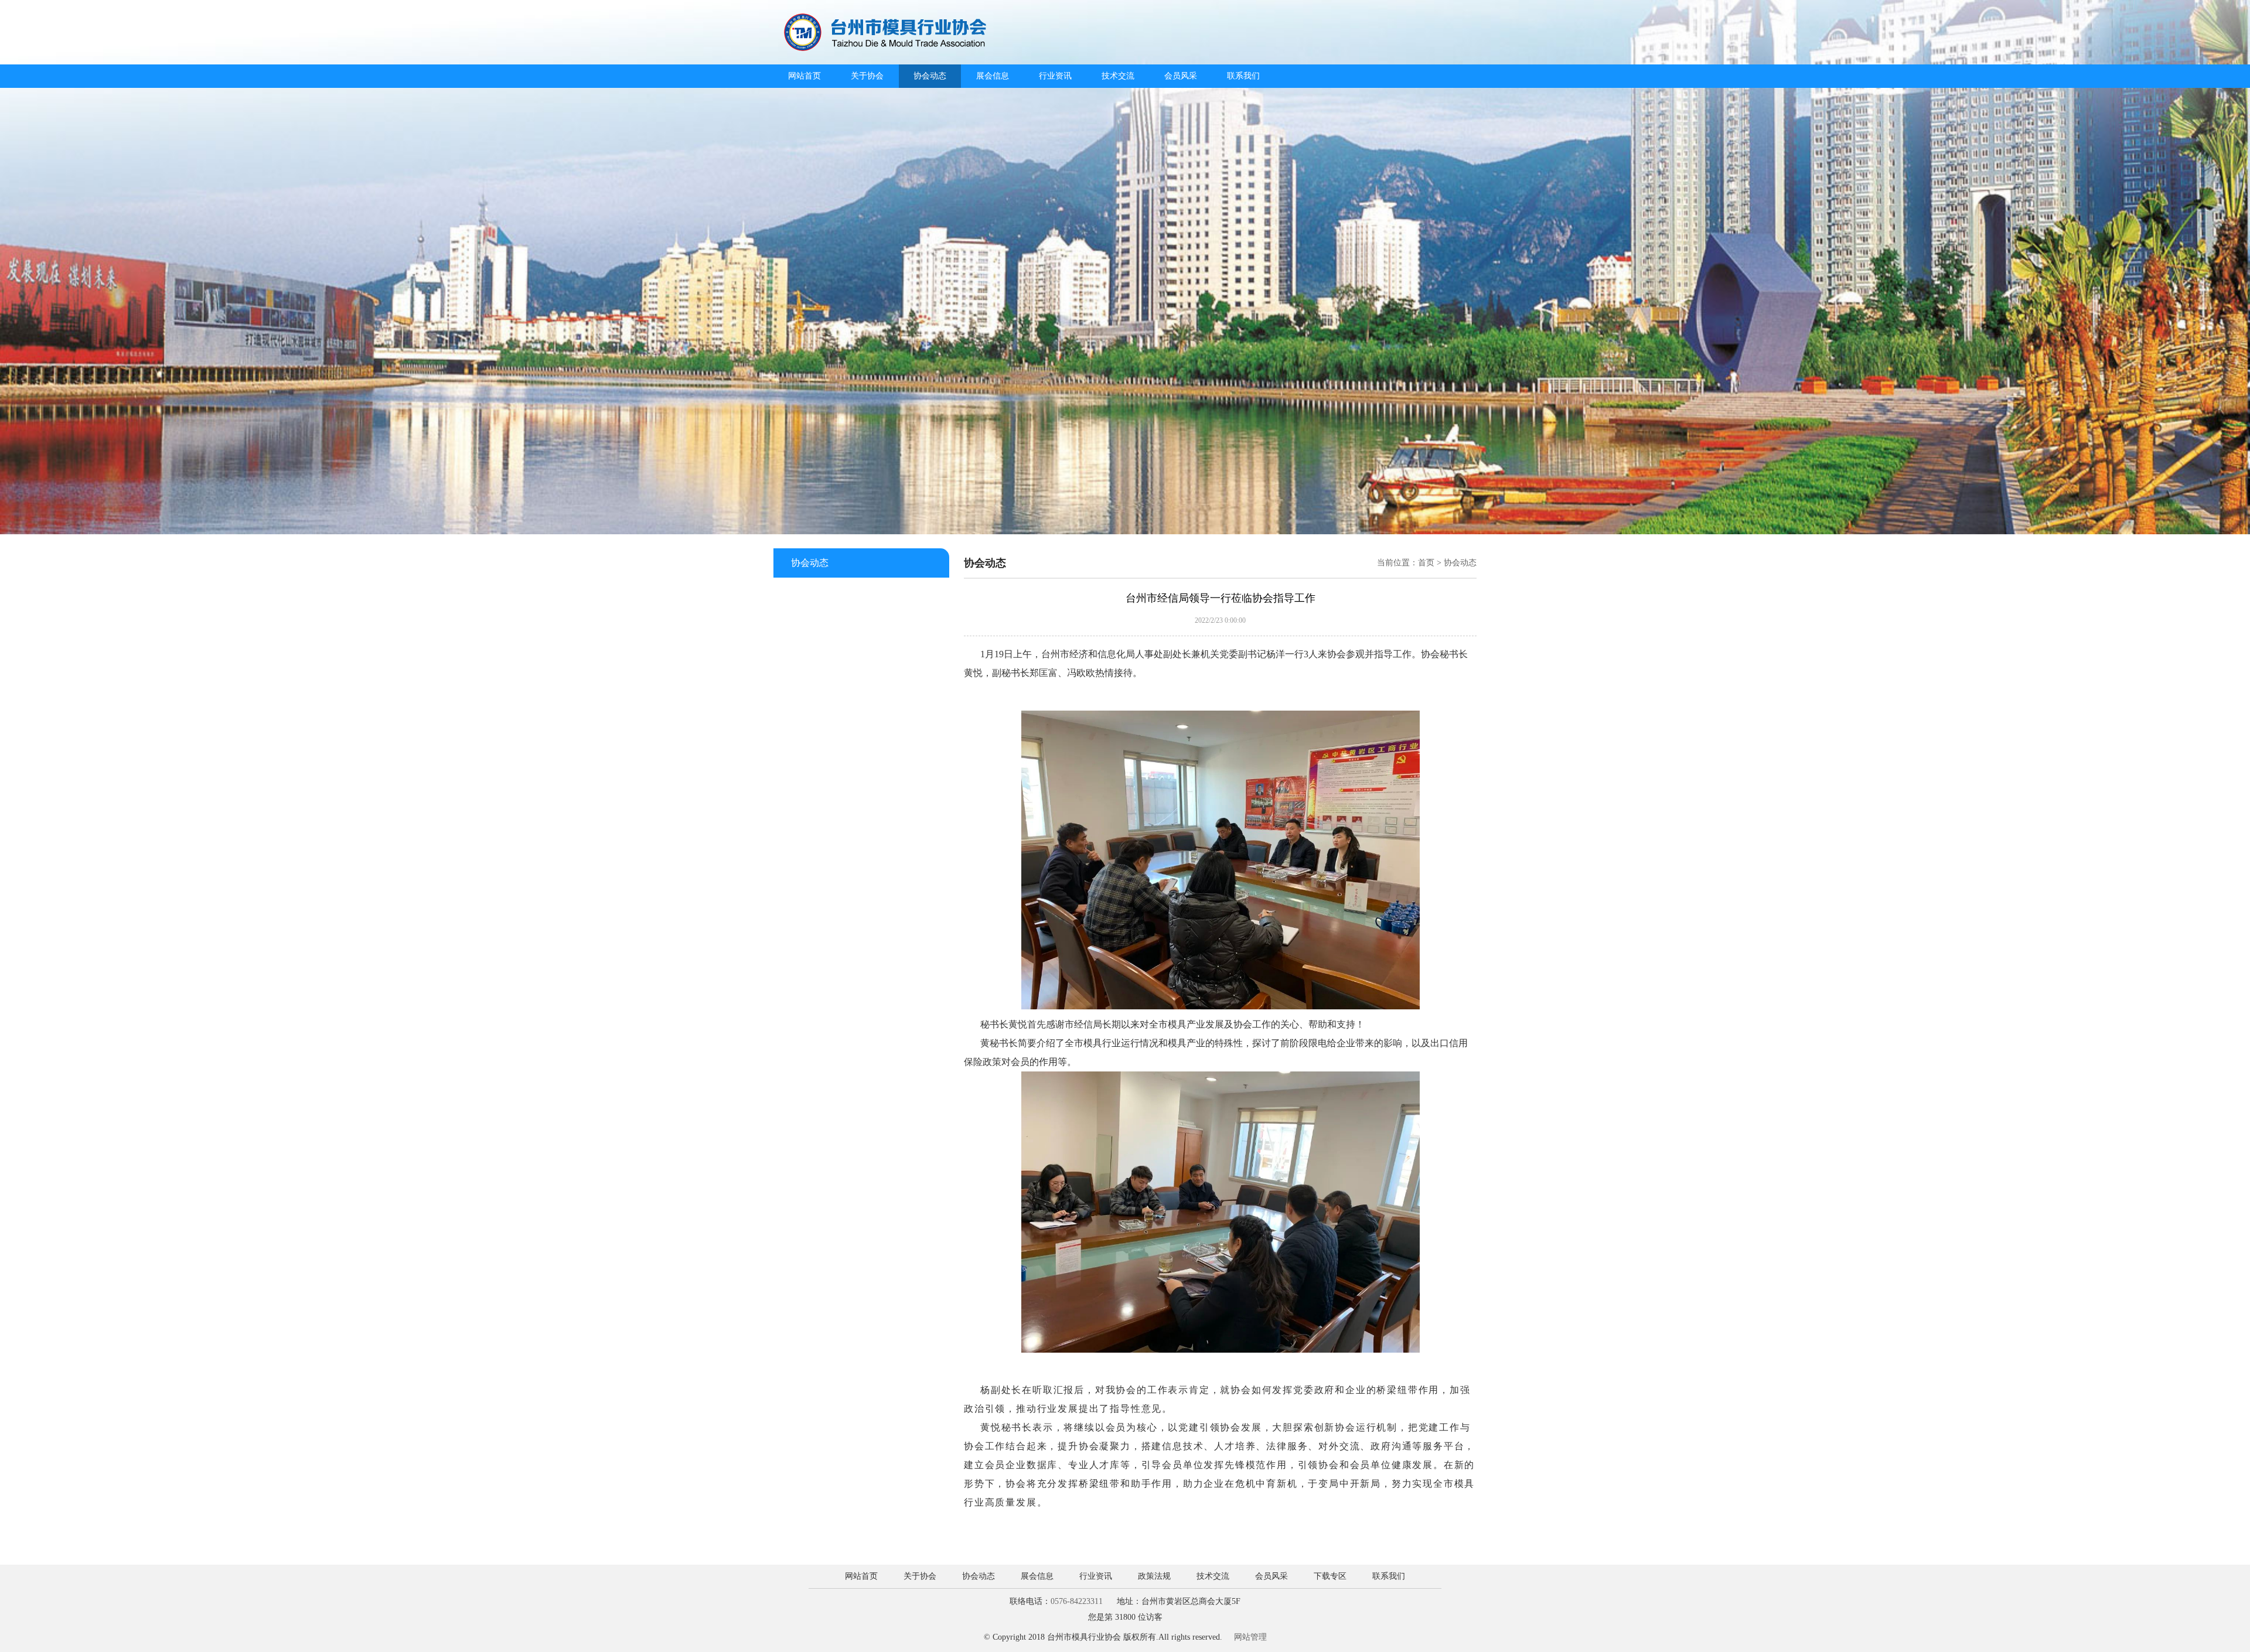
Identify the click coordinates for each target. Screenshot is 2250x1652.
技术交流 (1118, 76)
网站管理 (1250, 1637)
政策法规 (1154, 1576)
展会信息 (993, 76)
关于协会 (867, 76)
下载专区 (1330, 1576)
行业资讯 (1055, 76)
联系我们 (1243, 76)
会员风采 (1181, 76)
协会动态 (930, 76)
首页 (1426, 563)
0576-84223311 (1077, 1601)
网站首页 (804, 76)
